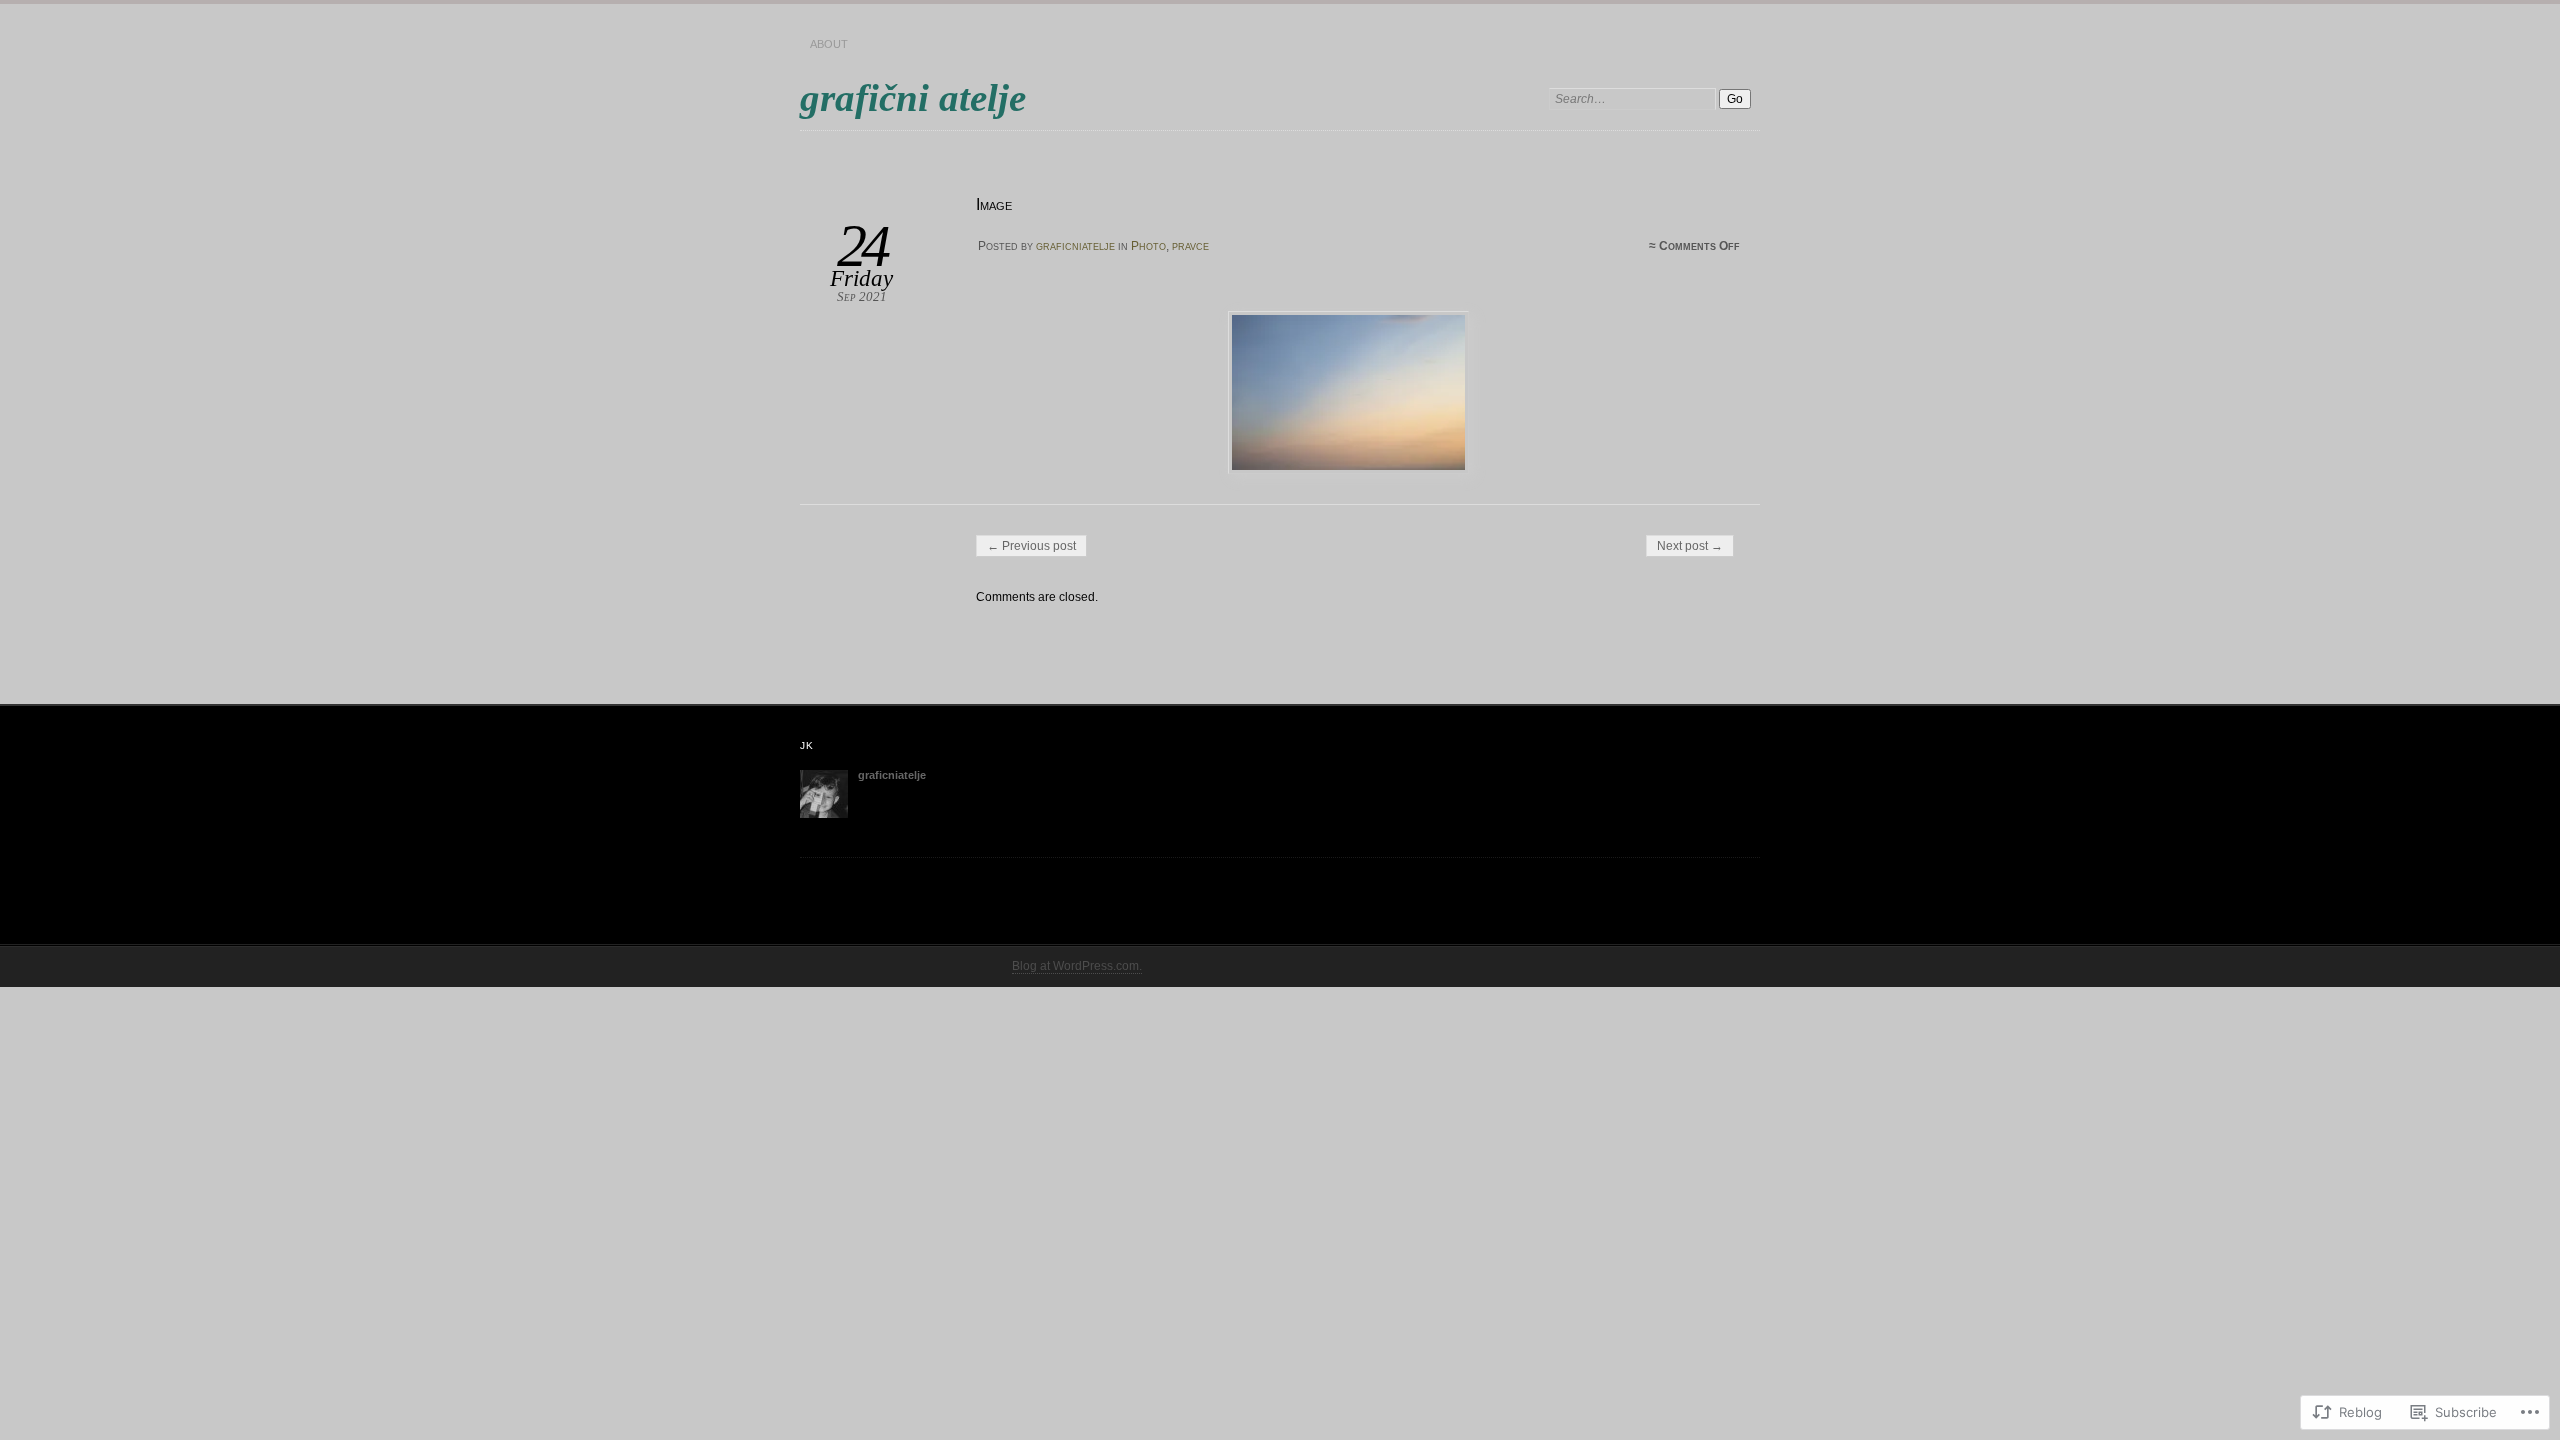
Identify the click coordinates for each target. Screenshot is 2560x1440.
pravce (1190, 246)
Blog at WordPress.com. (1077, 966)
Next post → (1690, 546)
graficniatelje (1075, 246)
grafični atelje (913, 97)
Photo (1148, 246)
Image (994, 204)
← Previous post (1031, 546)
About (829, 44)
